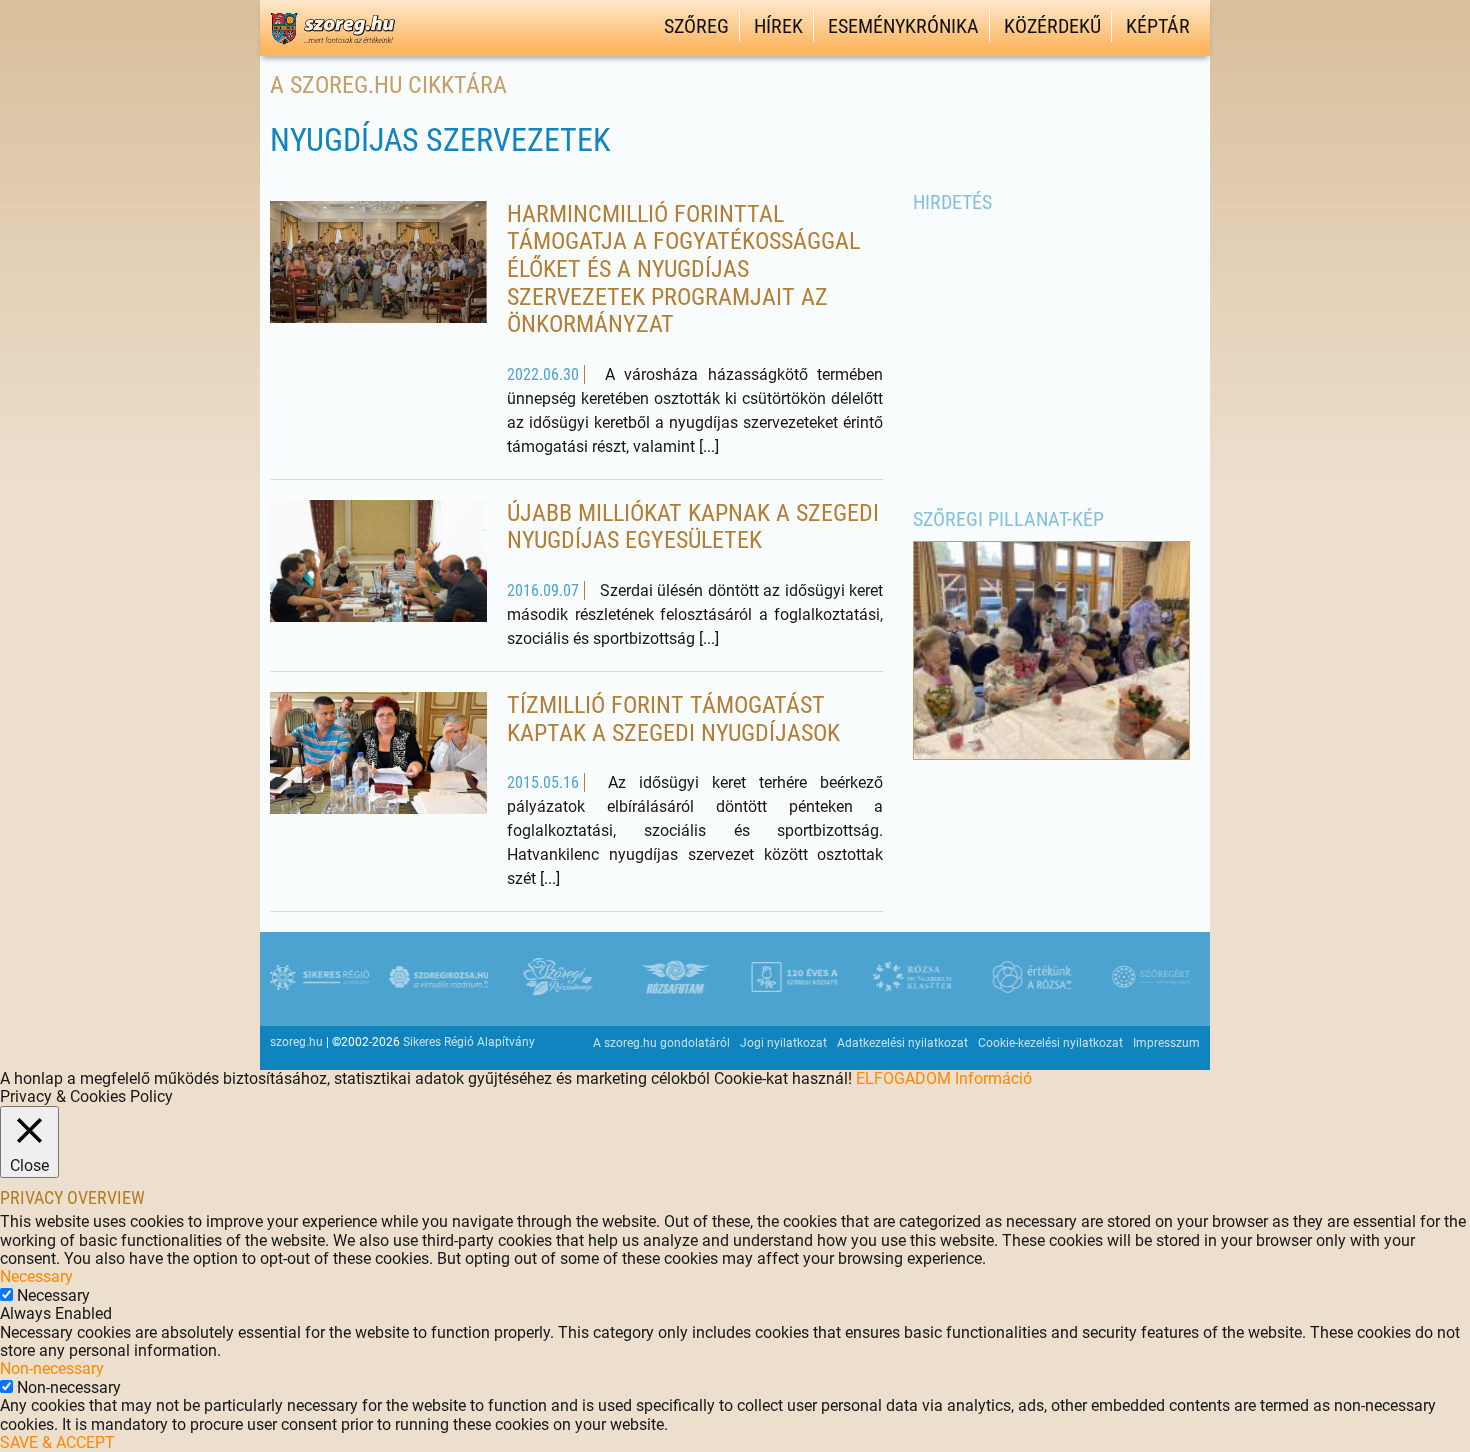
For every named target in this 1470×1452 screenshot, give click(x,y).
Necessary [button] (36, 1276)
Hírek (778, 26)
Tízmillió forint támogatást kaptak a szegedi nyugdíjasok (673, 719)
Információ (993, 1078)
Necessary (53, 1295)
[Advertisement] (1052, 349)
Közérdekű (1052, 26)
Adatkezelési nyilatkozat (902, 1043)
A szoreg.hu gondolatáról (661, 1043)
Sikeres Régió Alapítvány (469, 1042)
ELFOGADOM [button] (903, 1078)
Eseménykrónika (903, 26)
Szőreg (696, 26)
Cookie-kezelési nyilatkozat (1050, 1043)
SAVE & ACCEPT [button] (57, 1442)
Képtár (1158, 26)
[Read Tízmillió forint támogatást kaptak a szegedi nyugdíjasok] (378, 755)
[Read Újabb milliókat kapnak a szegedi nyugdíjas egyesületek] (378, 575)
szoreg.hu (296, 1042)
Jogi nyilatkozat (783, 1043)
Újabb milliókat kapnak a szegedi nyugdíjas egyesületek (693, 527)
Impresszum (1166, 1043)
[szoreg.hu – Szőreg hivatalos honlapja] (332, 47)
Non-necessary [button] (52, 1368)
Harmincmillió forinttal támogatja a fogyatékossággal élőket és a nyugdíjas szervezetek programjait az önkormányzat (683, 269)
